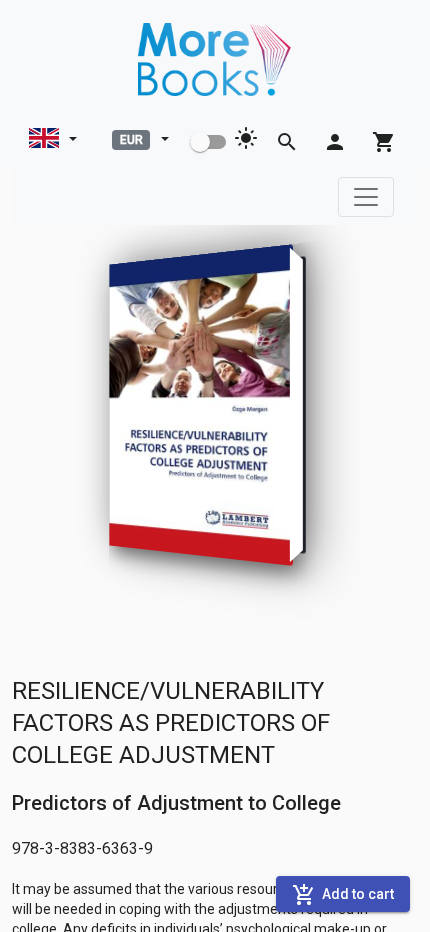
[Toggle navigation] (366, 197)
